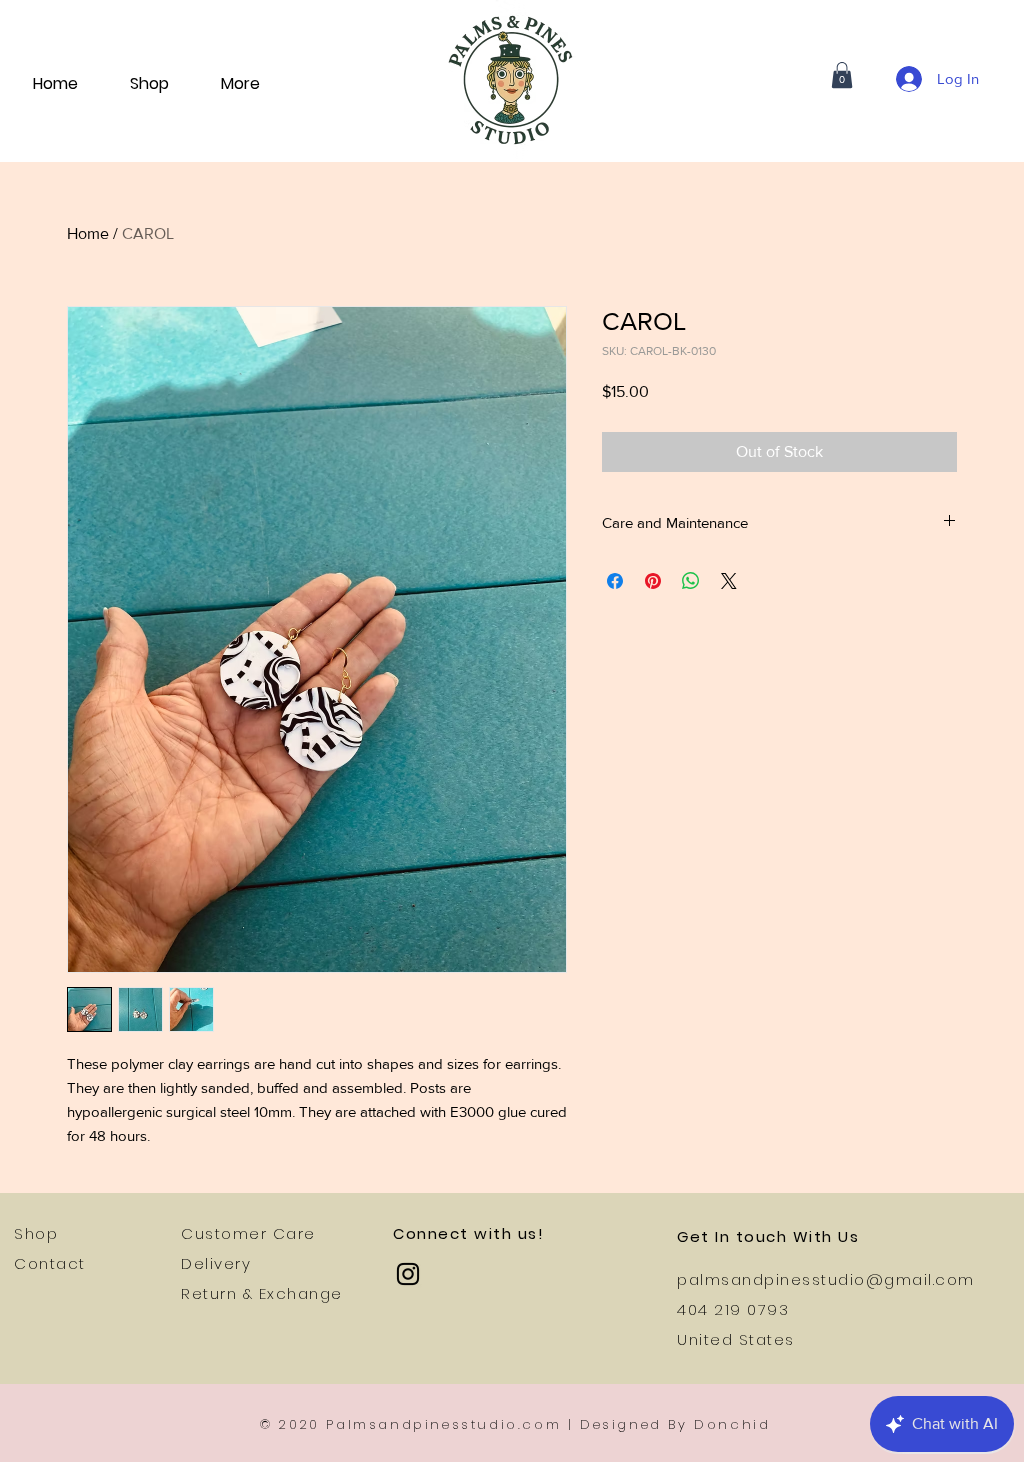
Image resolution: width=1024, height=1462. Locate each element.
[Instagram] (408, 1274)
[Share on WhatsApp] (691, 581)
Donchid (732, 1424)
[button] (842, 75)
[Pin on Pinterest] (653, 581)
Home (88, 233)
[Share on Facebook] (615, 581)
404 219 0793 (733, 1309)
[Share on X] (729, 581)
